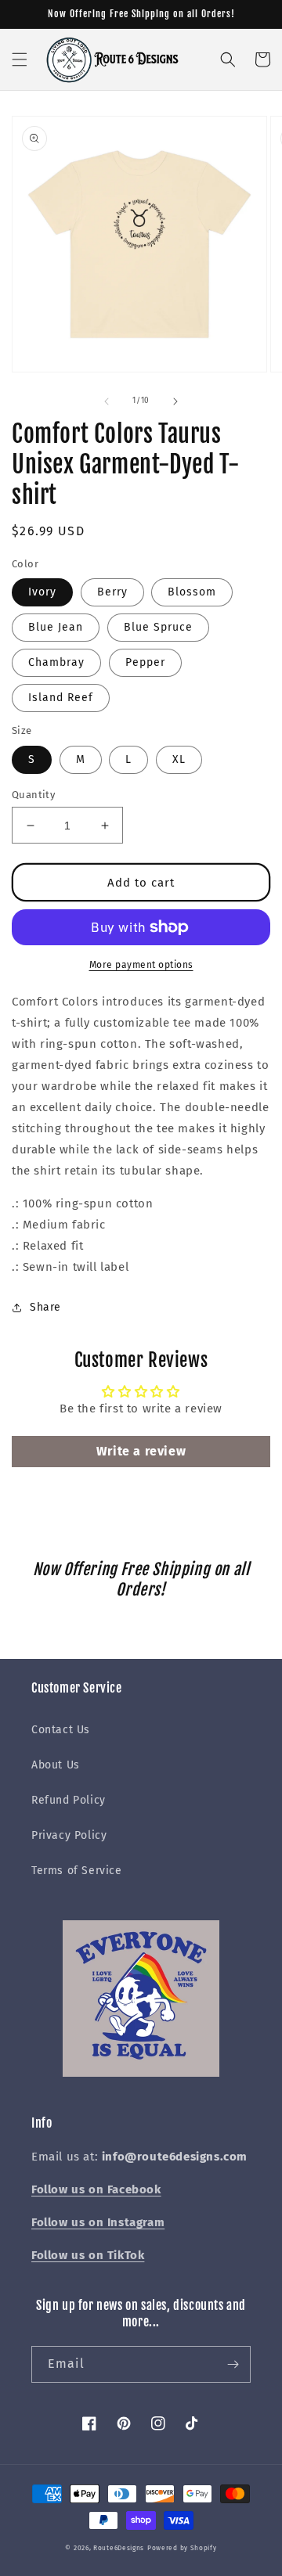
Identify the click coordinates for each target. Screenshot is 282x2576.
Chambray (56, 662)
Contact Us (61, 1730)
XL (179, 759)
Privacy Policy (69, 1835)
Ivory (42, 592)
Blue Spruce (158, 627)
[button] (20, 59)
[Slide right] (175, 401)
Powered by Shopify (182, 2548)
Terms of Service (77, 1871)
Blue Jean (56, 627)
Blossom (192, 592)
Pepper (145, 662)
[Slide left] (107, 401)
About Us (56, 1765)
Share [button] (45, 1307)
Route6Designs (119, 2548)
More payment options (141, 965)
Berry (112, 592)
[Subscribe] (233, 2364)
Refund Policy (69, 1800)
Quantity (33, 795)
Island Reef (61, 698)
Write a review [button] (141, 1451)
